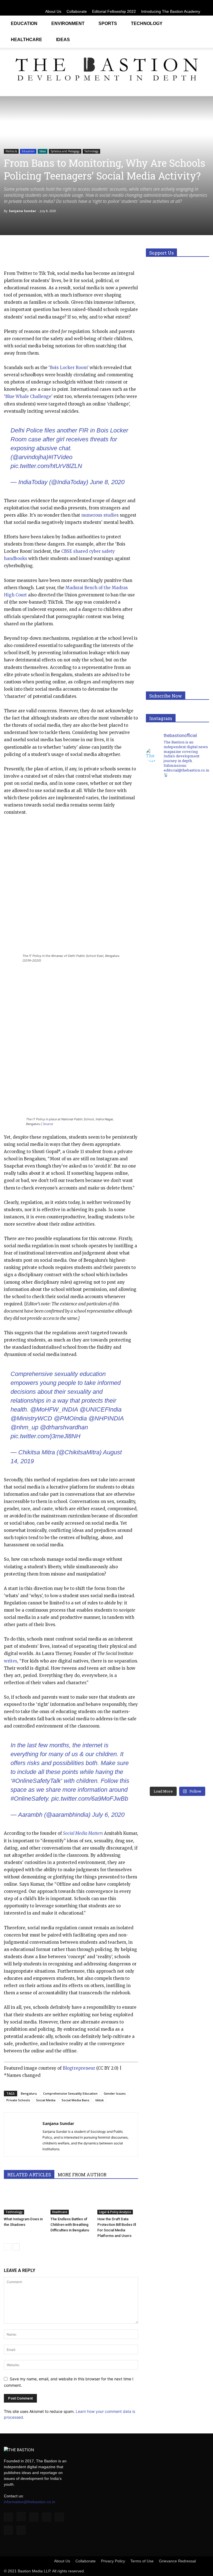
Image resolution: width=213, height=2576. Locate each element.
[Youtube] (205, 4)
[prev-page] (7, 2247)
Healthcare (26, 40)
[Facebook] (150, 4)
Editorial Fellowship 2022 (114, 11)
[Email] (73, 254)
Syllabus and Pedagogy (65, 151)
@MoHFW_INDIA (54, 1409)
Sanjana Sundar (22, 211)
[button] (202, 23)
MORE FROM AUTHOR (82, 2175)
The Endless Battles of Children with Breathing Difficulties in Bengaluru (70, 2225)
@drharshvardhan (64, 1427)
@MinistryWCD (31, 1418)
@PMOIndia (70, 1418)
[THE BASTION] (106, 70)
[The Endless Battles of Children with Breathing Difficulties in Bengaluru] (71, 2200)
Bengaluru (29, 2093)
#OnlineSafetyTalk (36, 1781)
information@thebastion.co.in (30, 2502)
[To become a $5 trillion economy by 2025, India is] (193, 1537)
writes (11, 1661)
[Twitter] (196, 4)
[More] (99, 254)
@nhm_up (24, 1427)
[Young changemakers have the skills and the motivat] (162, 1534)
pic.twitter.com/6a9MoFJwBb (90, 1799)
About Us (53, 11)
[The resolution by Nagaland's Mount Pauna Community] (162, 991)
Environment (68, 23)
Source (48, 1124)
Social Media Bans (75, 2100)
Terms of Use (142, 2561)
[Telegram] (86, 254)
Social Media (46, 2100)
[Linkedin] (168, 4)
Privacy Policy (113, 2561)
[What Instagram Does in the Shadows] (24, 2200)
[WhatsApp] (35, 254)
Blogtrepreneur (79, 2068)
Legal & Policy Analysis (115, 2212)
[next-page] (16, 2247)
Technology (147, 23)
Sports (108, 23)
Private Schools (18, 2100)
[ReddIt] (60, 254)
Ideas (63, 40)
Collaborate (77, 11)
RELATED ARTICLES (29, 2175)
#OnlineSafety (29, 1799)
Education (24, 23)
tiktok (100, 2100)
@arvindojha (29, 457)
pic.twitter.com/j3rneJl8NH (45, 1436)
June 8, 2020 (107, 482)
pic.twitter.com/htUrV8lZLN (46, 466)
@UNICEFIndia (101, 1409)
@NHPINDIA (106, 1418)
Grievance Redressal (177, 2561)
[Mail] (177, 4)
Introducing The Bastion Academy (171, 11)
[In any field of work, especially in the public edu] (193, 1038)
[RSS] (187, 4)
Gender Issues (115, 2093)
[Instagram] (159, 4)
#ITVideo (60, 457)
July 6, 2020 (108, 1815)
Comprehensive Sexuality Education (70, 2093)
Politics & (11, 151)
